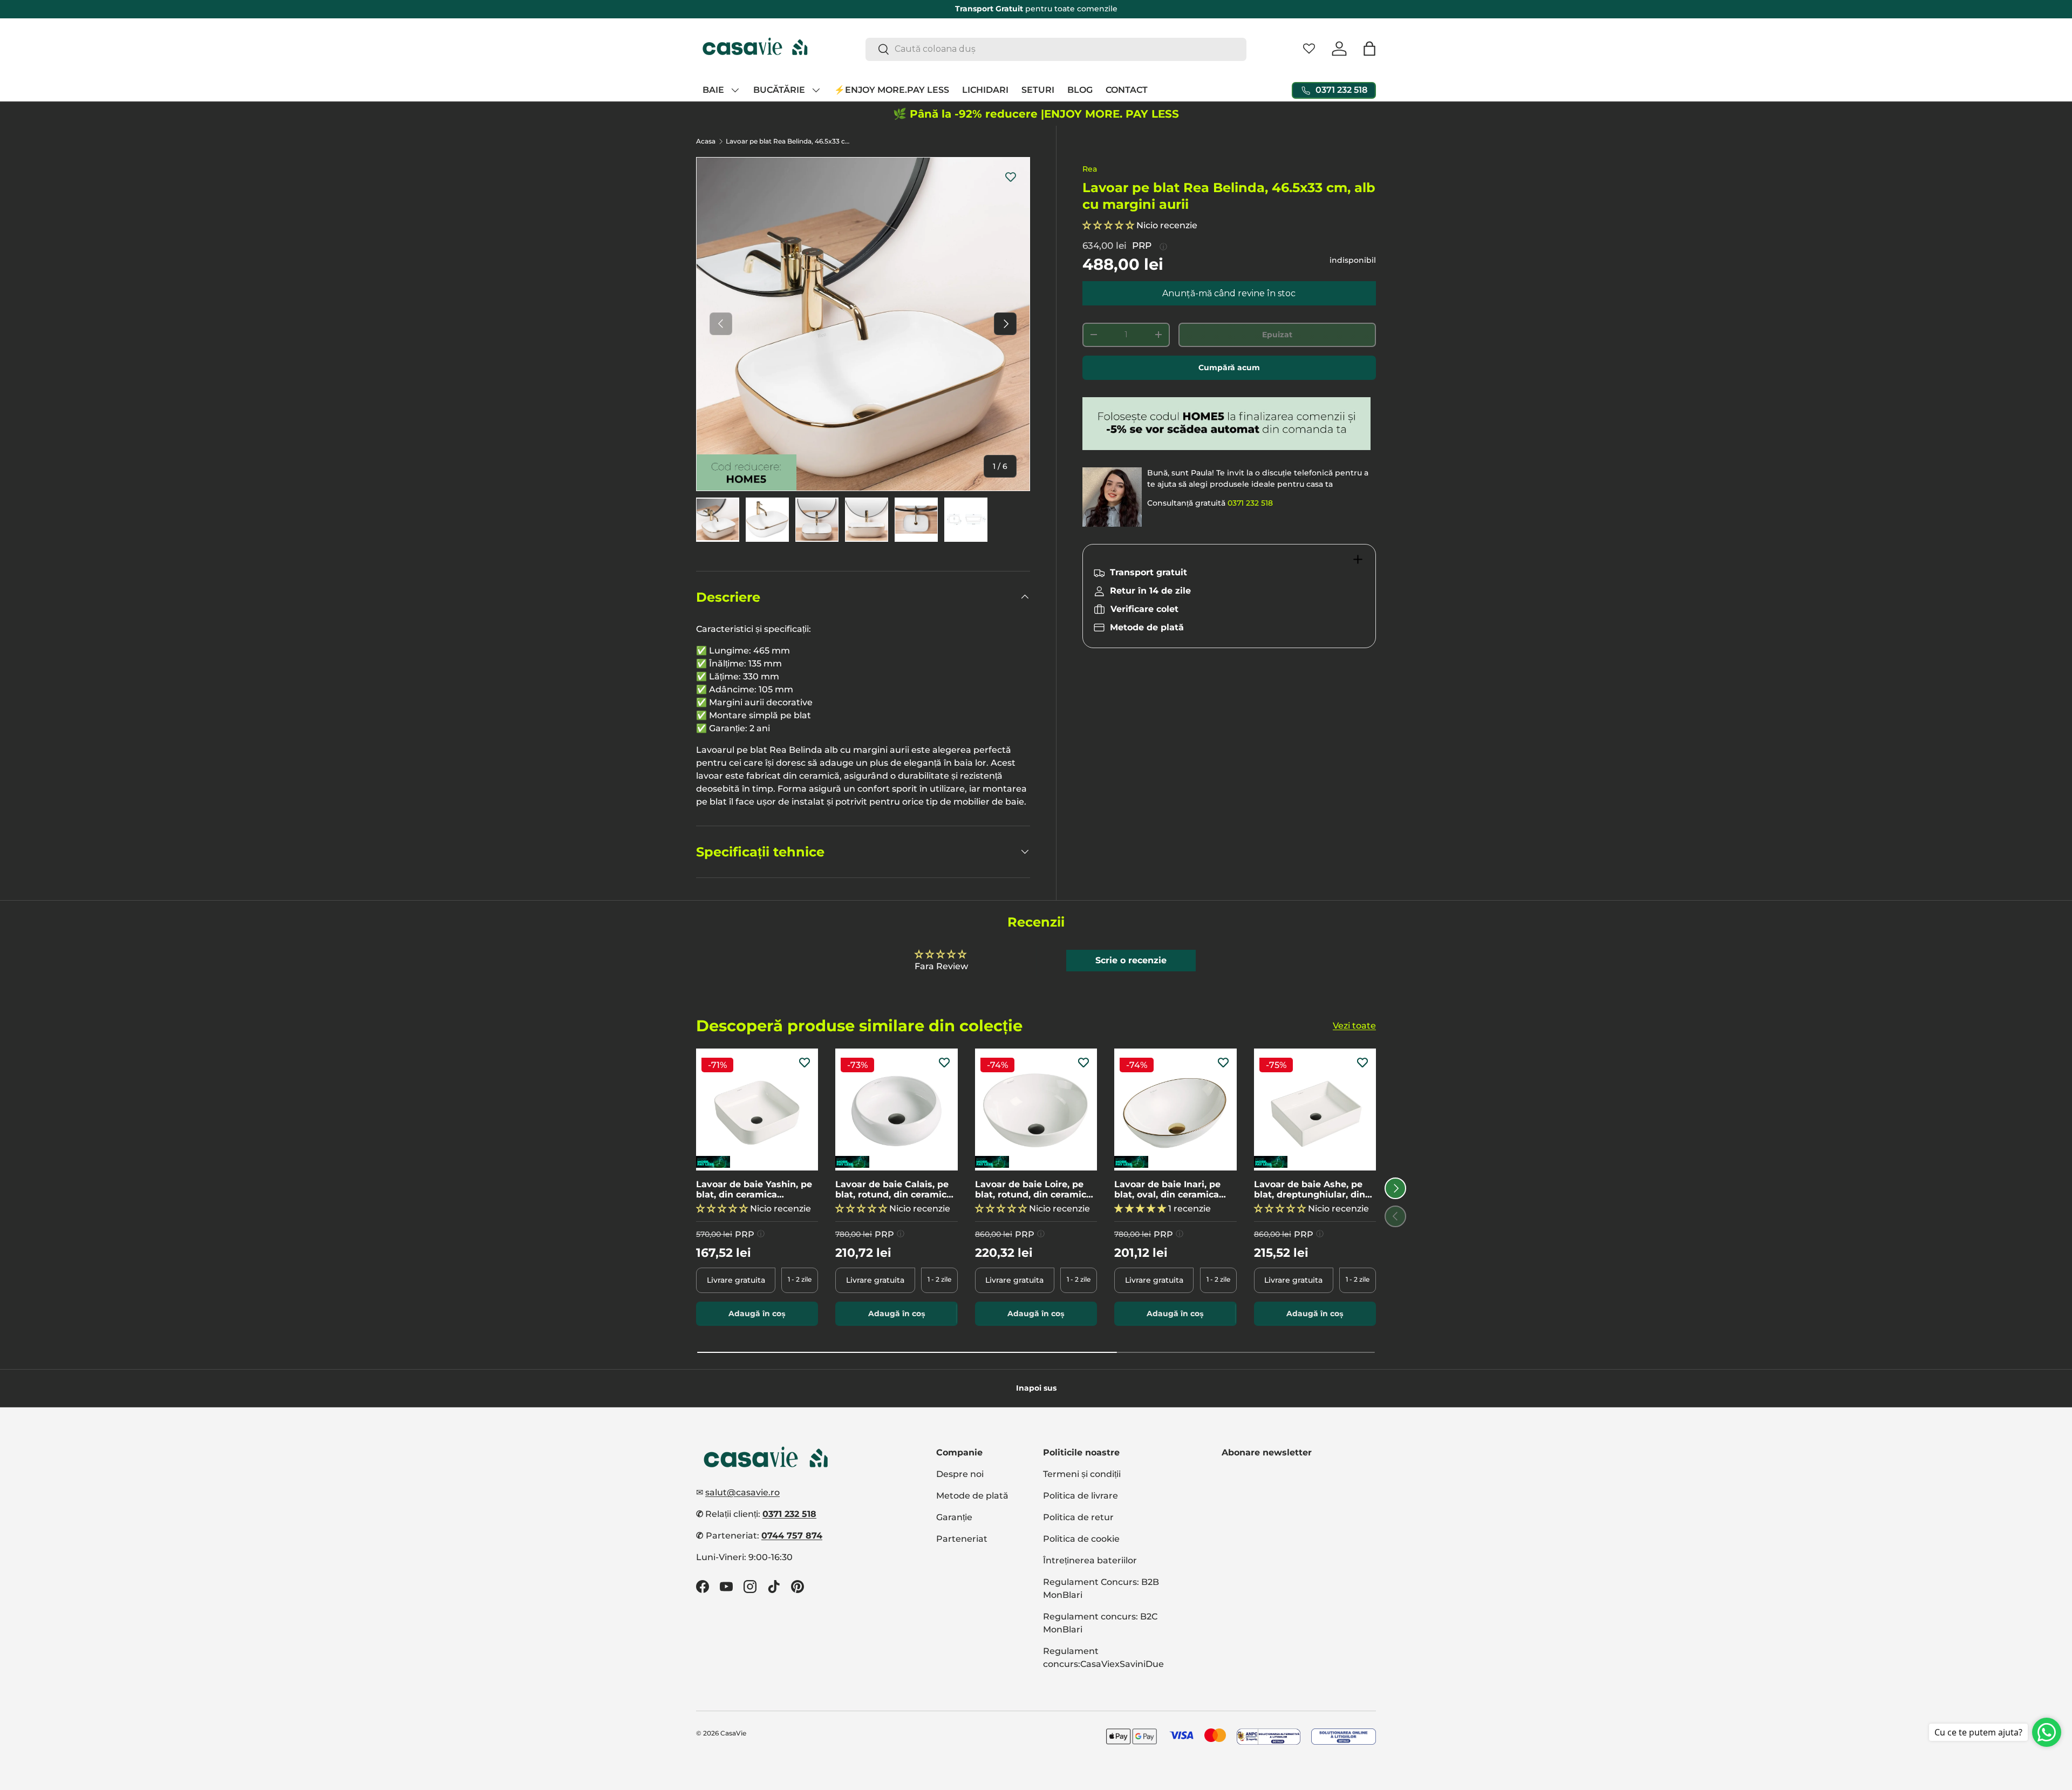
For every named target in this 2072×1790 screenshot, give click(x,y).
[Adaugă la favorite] (1011, 176)
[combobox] (1056, 49)
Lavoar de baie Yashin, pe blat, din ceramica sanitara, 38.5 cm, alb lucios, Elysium (754, 1189)
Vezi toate (1354, 1025)
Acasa (706, 141)
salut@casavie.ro (742, 1492)
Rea (1090, 169)
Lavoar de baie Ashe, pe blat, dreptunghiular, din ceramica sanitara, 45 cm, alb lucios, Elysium (1312, 1189)
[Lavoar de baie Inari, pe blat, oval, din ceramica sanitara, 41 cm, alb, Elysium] (1175, 1110)
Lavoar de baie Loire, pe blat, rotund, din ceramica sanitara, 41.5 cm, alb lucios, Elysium (1033, 1189)
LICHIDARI (985, 90)
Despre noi (960, 1474)
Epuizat (1277, 335)
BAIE (713, 90)
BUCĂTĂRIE (779, 90)
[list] (863, 324)
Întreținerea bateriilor (1090, 1560)
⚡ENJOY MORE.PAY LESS (892, 90)
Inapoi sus (1036, 1388)
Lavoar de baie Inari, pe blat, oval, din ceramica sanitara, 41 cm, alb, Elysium (1167, 1189)
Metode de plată (972, 1496)
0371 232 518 (1250, 503)
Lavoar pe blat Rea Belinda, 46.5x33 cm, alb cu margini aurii (790, 141)
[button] (1369, 49)
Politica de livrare (1081, 1496)
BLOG (1080, 90)
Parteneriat (962, 1539)
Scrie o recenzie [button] (1131, 960)
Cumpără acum (1229, 367)
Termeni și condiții (1082, 1474)
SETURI (1038, 90)
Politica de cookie (1081, 1539)
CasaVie (733, 1733)
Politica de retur (1078, 1517)
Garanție (954, 1517)
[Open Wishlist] (1309, 49)
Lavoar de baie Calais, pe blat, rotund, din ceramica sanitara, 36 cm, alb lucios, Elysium (895, 1189)
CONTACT (1127, 90)
